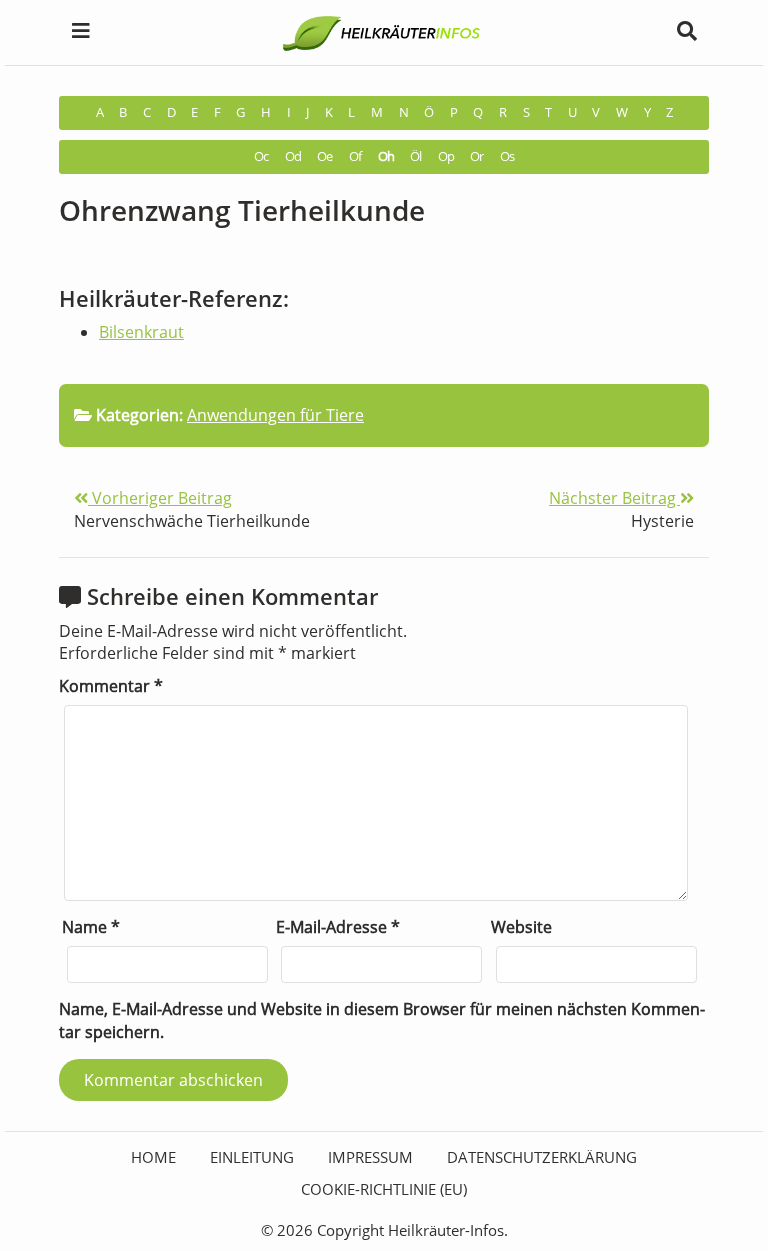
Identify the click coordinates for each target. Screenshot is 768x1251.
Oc (261, 156)
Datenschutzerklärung (542, 1157)
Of (355, 156)
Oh (386, 156)
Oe (324, 156)
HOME (153, 1157)
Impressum (370, 1157)
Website (521, 927)
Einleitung (252, 1157)
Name (91, 927)
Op (446, 156)
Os (507, 156)
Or (476, 156)
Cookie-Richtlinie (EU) (384, 1189)
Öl (415, 156)
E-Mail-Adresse (338, 927)
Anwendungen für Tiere (275, 415)
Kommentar (111, 686)
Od (293, 156)
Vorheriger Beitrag (160, 498)
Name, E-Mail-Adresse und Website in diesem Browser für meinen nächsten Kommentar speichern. (382, 1020)
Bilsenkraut (141, 332)
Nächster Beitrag (614, 498)
